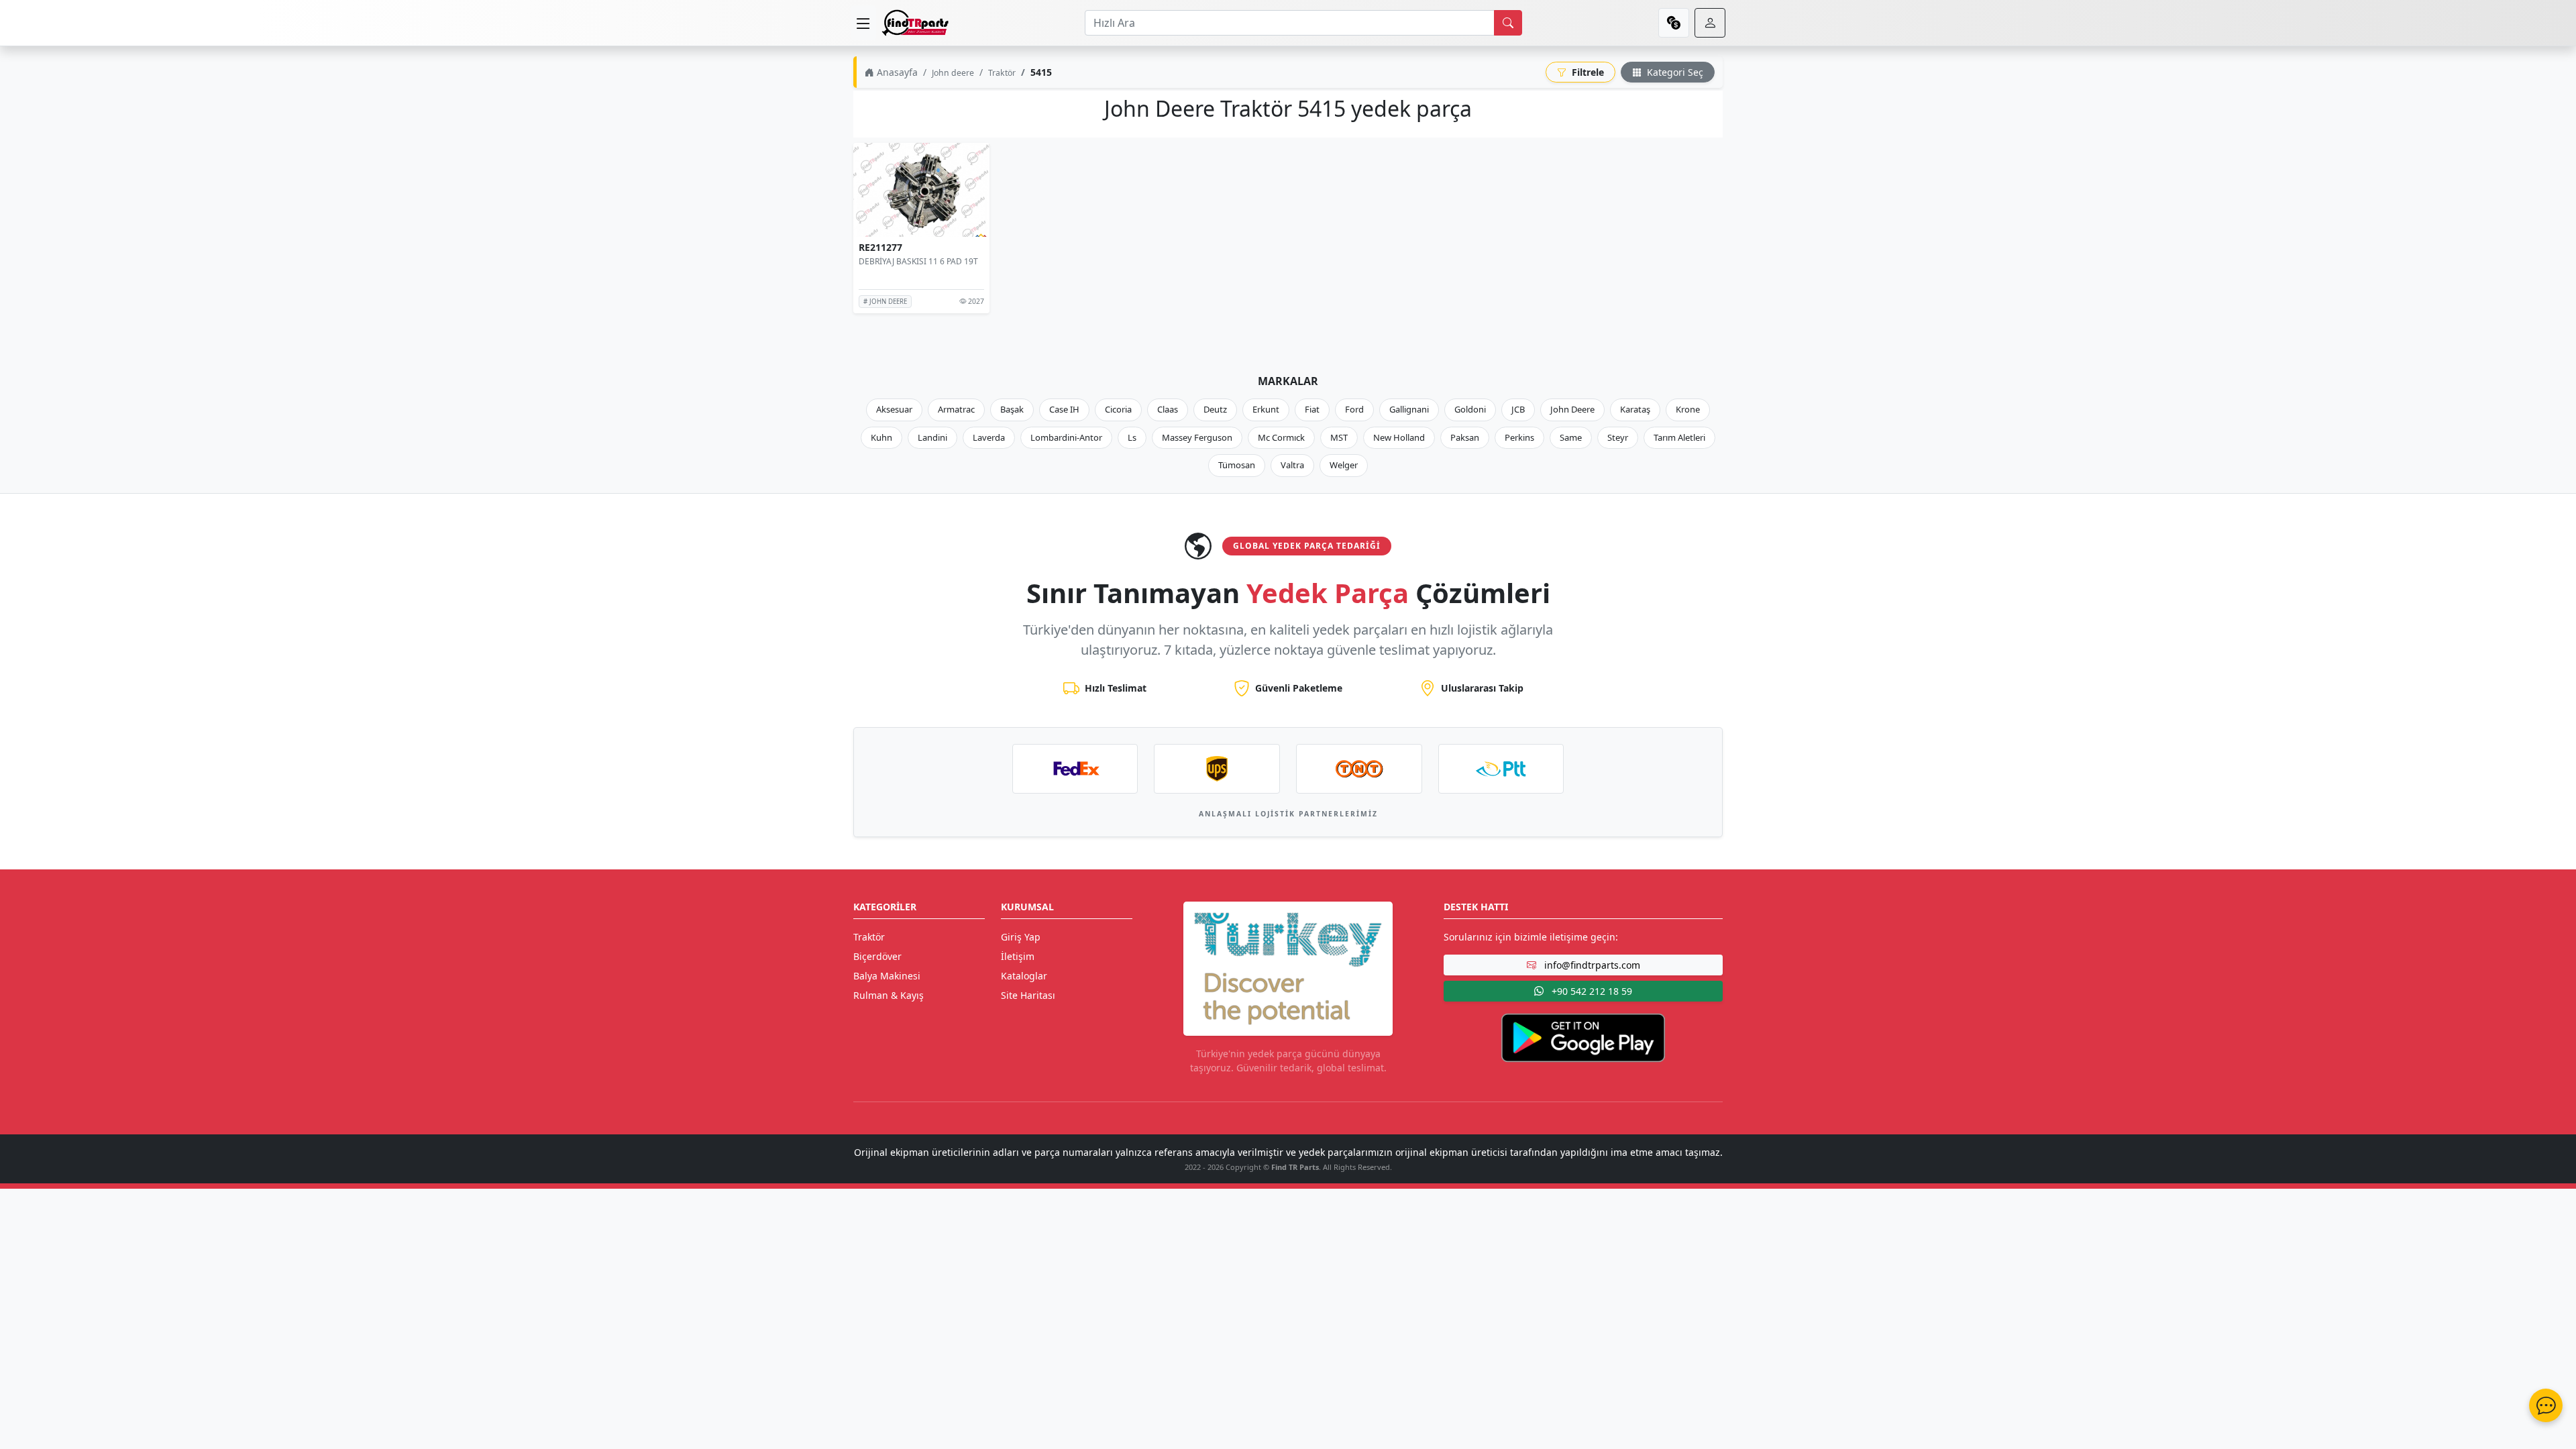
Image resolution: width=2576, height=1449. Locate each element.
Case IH (1064, 409)
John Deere (1572, 409)
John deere (953, 73)
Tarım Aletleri (1679, 437)
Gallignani (1409, 409)
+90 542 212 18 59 (1591, 991)
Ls (1132, 437)
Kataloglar (1024, 976)
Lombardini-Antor (1066, 437)
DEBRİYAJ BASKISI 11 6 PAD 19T (918, 261)
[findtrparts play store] (1583, 1036)
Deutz (1215, 409)
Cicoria (1118, 409)
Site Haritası (1028, 995)
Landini (932, 437)
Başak (1012, 409)
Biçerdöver (877, 956)
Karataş (1635, 409)
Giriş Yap (1021, 937)
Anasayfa (896, 72)
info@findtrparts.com (1591, 965)
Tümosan (1237, 465)
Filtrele (1587, 72)
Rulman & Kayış (889, 995)
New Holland (1399, 437)
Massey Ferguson (1197, 437)
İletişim (1018, 956)
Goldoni (1470, 409)
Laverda (989, 437)
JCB (1518, 409)
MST (1339, 437)
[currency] (1674, 23)
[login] (1710, 23)
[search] (1508, 23)
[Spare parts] (915, 23)
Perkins (1519, 437)
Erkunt (1266, 409)
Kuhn (881, 437)
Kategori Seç (1674, 72)
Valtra (1292, 465)
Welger (1344, 465)
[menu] (863, 23)
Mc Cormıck (1281, 437)
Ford (1354, 409)
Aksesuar (894, 409)
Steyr (1618, 437)
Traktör (1002, 73)
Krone (1688, 409)
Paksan (1465, 437)
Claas (1168, 409)
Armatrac (956, 409)
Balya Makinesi (887, 976)
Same (1571, 437)
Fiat (1312, 409)
